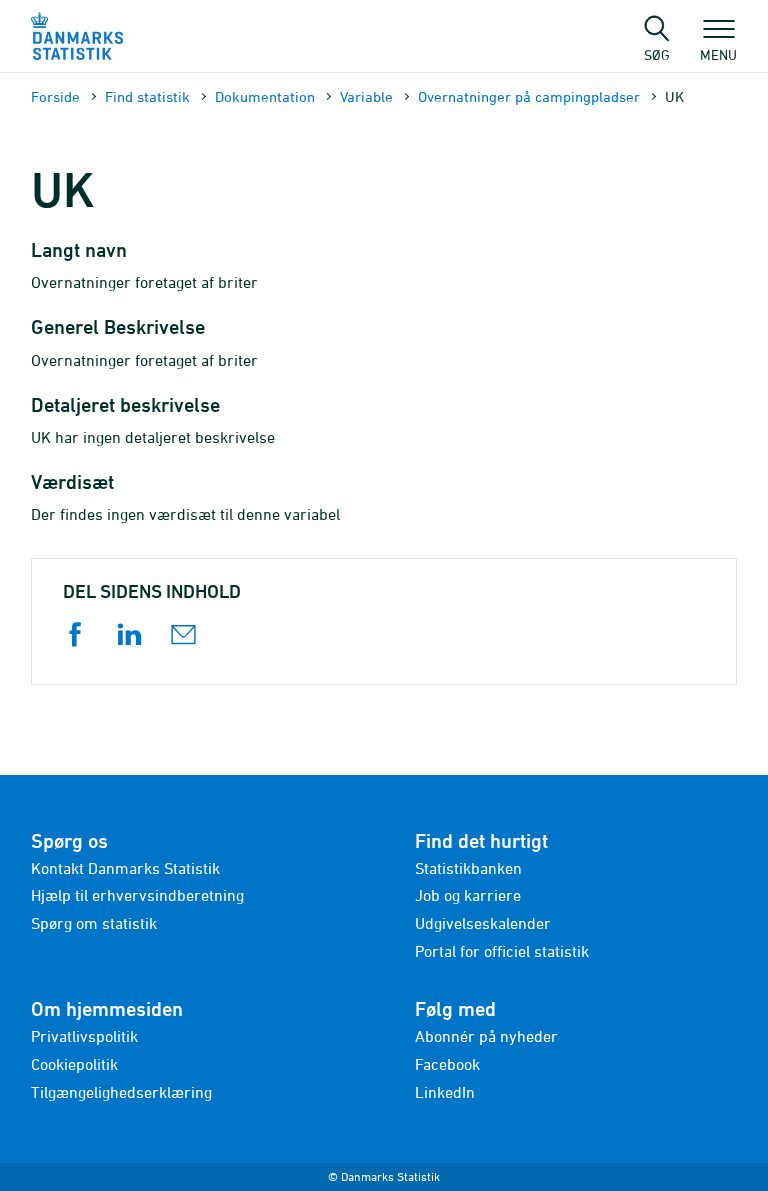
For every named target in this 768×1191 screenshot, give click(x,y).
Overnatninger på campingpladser (529, 96)
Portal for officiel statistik (502, 951)
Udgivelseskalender (483, 923)
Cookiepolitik (74, 1064)
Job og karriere (468, 895)
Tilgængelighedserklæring (121, 1092)
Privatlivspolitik (84, 1036)
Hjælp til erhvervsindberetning (137, 895)
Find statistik (147, 96)
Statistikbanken (468, 868)
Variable (366, 96)
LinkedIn (445, 1092)
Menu (718, 54)
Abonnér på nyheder (486, 1036)
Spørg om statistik (94, 923)
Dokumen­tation (265, 96)
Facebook (447, 1064)
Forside (55, 96)
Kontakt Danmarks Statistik (125, 868)
